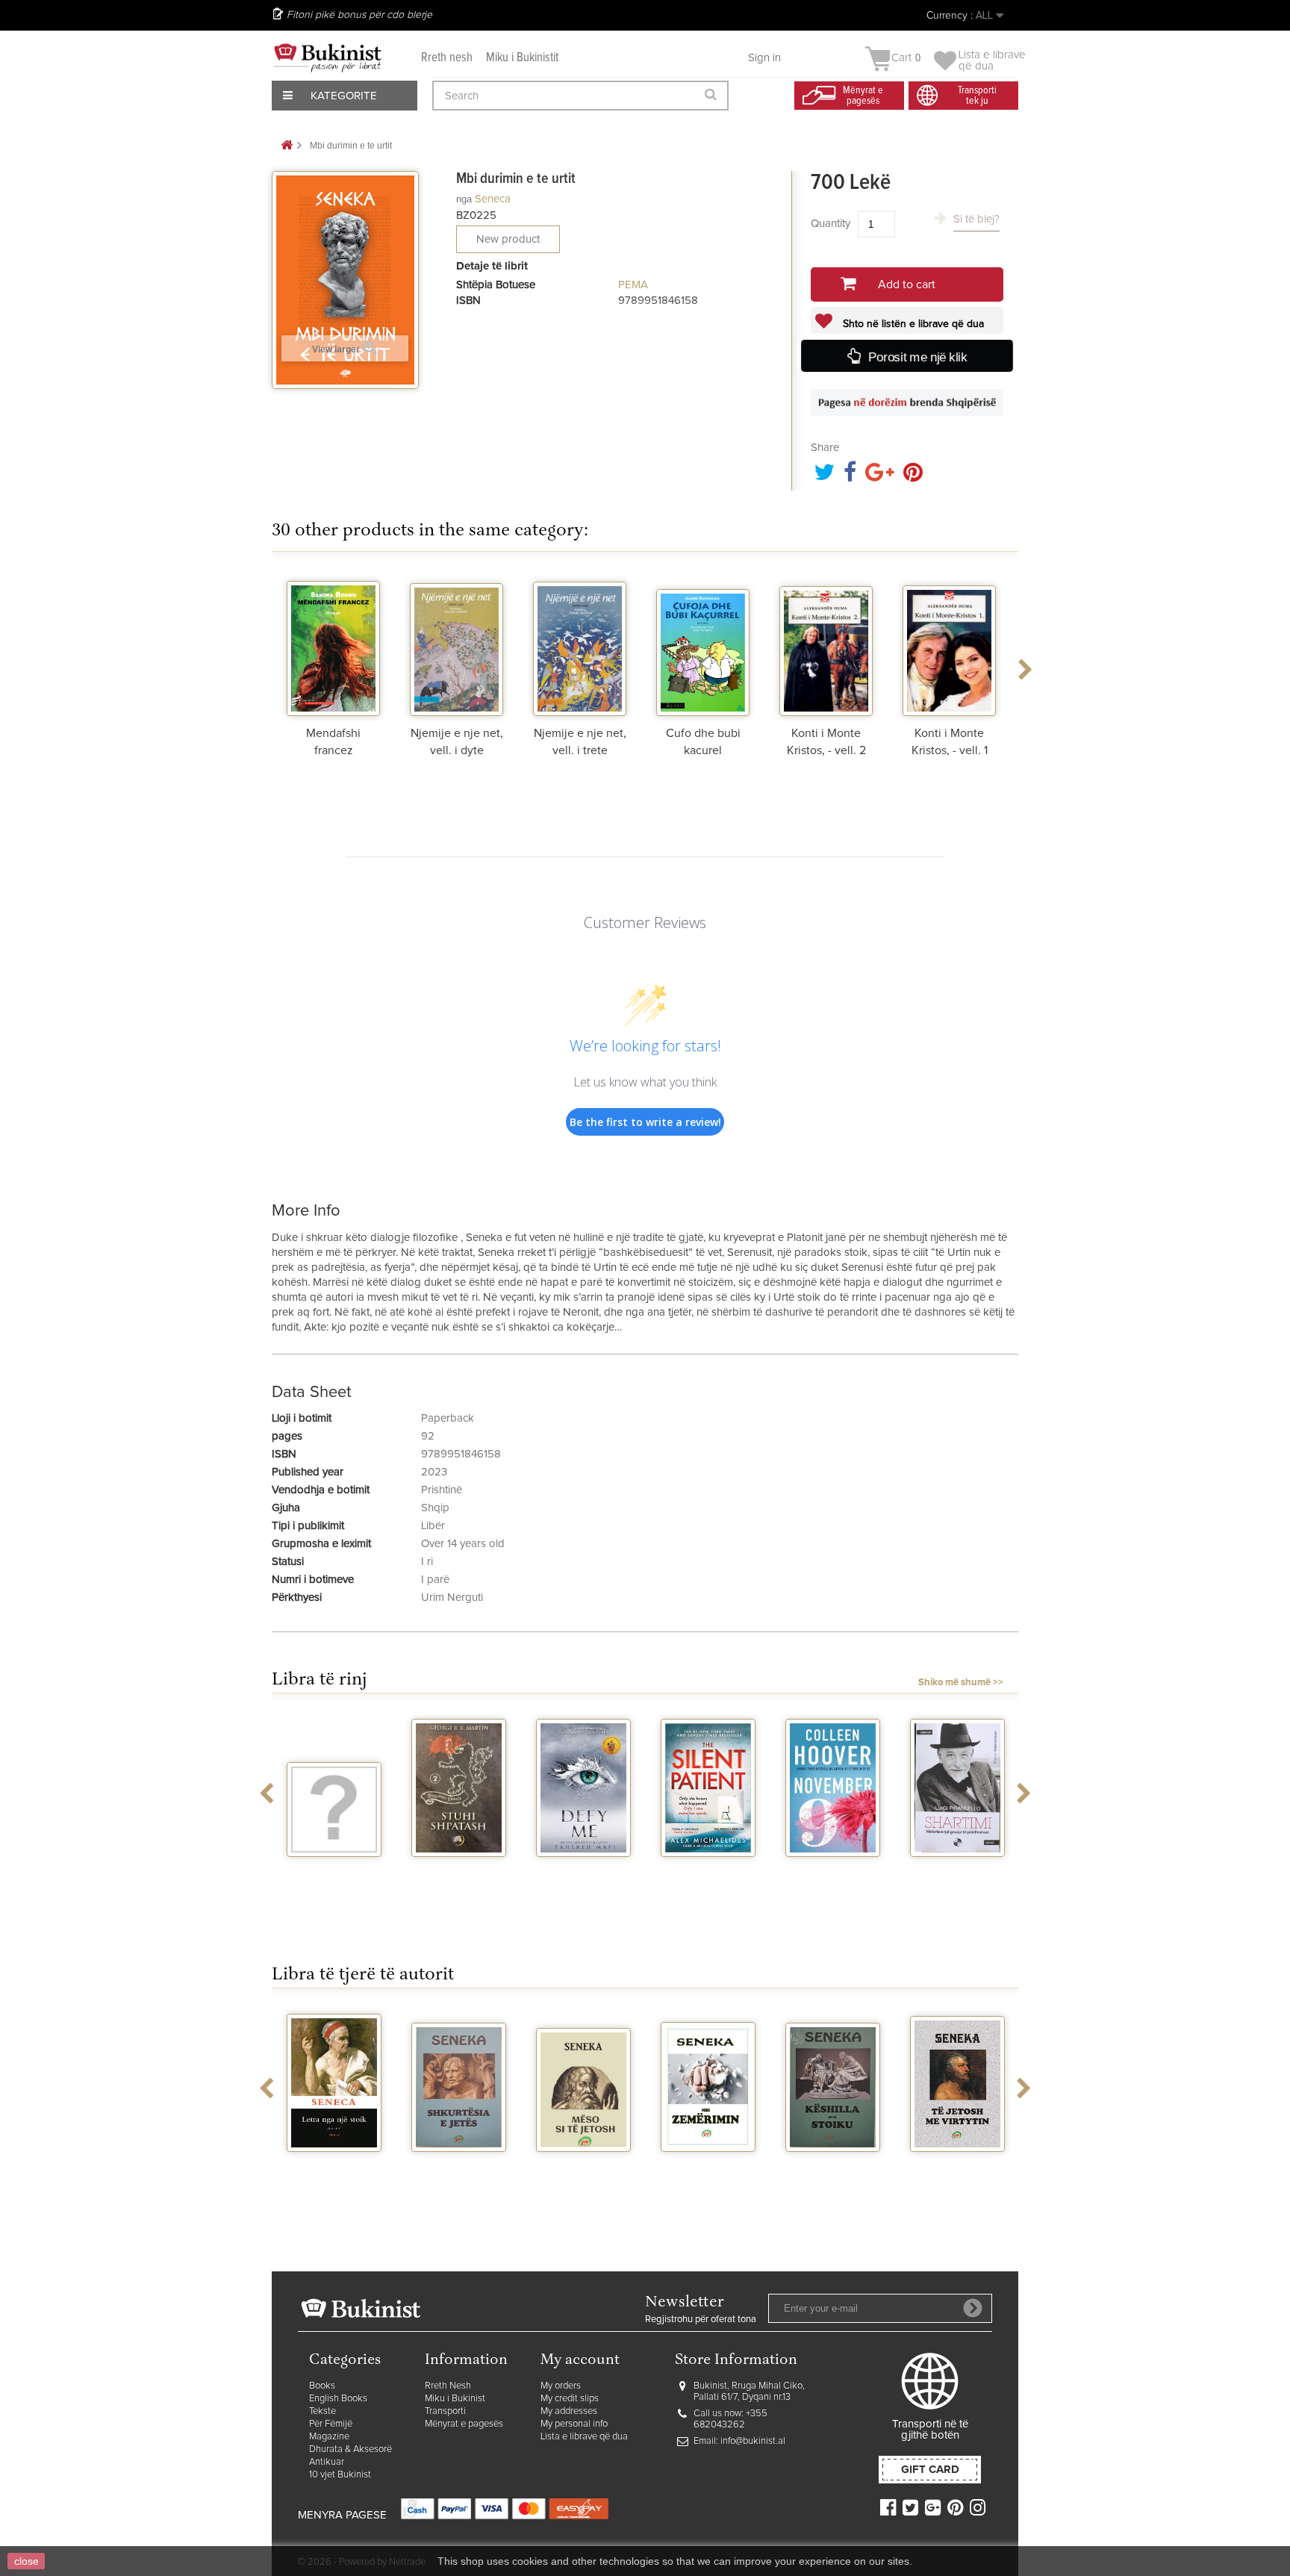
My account (580, 2361)
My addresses (569, 2411)
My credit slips (570, 2399)
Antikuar (327, 2462)
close (27, 2561)
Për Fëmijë (331, 2424)
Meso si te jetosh (503, 2171)
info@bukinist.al (753, 2441)
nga (464, 199)
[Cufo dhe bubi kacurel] (703, 645)
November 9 (752, 1870)
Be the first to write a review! (645, 1122)
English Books (338, 2399)
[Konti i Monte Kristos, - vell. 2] (826, 645)
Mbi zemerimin (628, 2165)
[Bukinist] (328, 57)
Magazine (329, 2437)
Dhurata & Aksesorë (350, 2449)
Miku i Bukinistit (522, 58)
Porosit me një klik (918, 357)
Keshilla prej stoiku (752, 2171)
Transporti (445, 2411)
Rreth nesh (447, 58)
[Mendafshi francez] (333, 645)
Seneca (493, 199)
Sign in (764, 58)
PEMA (633, 285)
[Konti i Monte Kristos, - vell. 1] (949, 645)
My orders (561, 2386)
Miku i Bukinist (455, 2399)
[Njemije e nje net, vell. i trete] (580, 645)
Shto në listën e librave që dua (912, 324)
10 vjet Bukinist (340, 2475)
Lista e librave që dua (584, 2437)
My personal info (574, 2424)
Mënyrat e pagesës (464, 2424)
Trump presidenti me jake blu (1002, 1883)
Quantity (831, 224)
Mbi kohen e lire (1001, 2165)
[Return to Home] (287, 146)
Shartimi (877, 1870)
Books (322, 2386)
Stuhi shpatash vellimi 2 (378, 1876)
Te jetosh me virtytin (877, 2171)
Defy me (503, 1870)
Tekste (322, 2411)
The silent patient (627, 1876)
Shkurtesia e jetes (378, 2171)
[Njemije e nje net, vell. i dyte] (457, 645)
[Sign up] (973, 2308)
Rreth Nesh (448, 2386)
